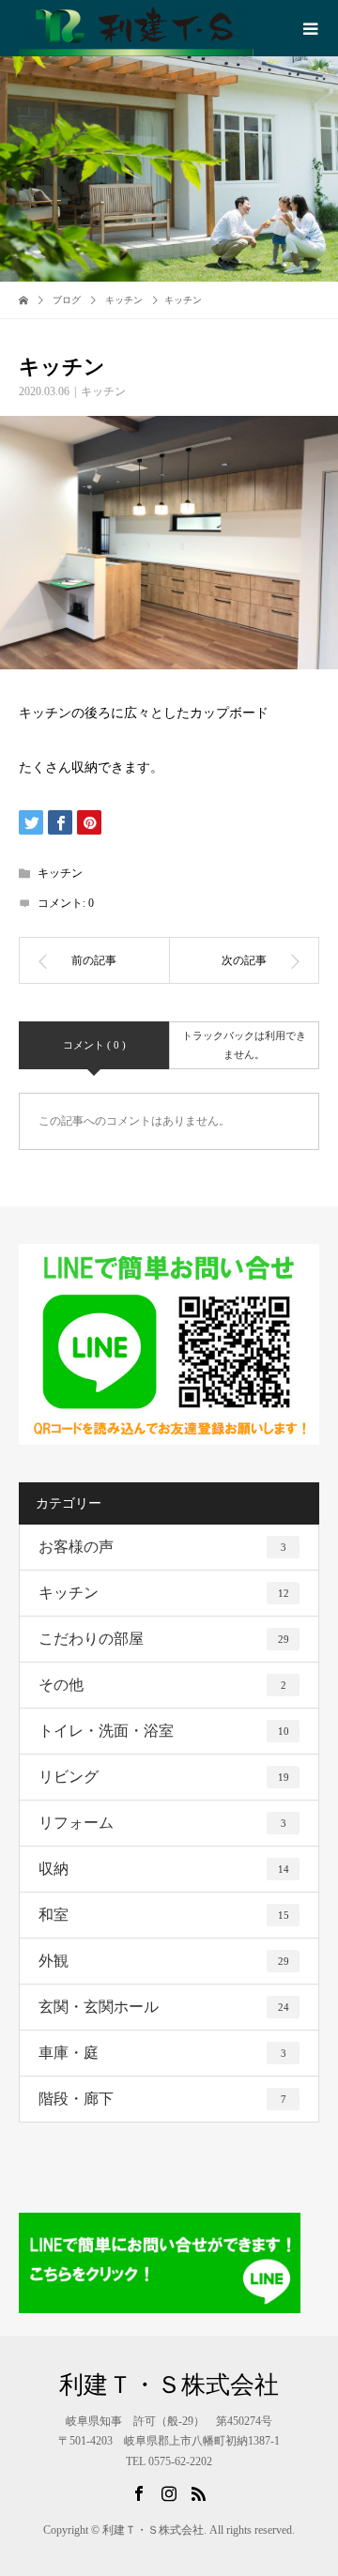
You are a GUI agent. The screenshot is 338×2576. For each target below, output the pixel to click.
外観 (164, 1961)
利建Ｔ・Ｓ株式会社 (169, 2385)
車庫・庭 (162, 2053)
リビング (164, 1777)
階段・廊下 (162, 2099)
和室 (164, 1915)
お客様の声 (162, 1547)
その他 (162, 1685)
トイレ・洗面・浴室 (164, 1731)
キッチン (103, 391)
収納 (164, 1869)
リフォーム (162, 1823)
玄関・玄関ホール (164, 2007)
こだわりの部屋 (164, 1639)
